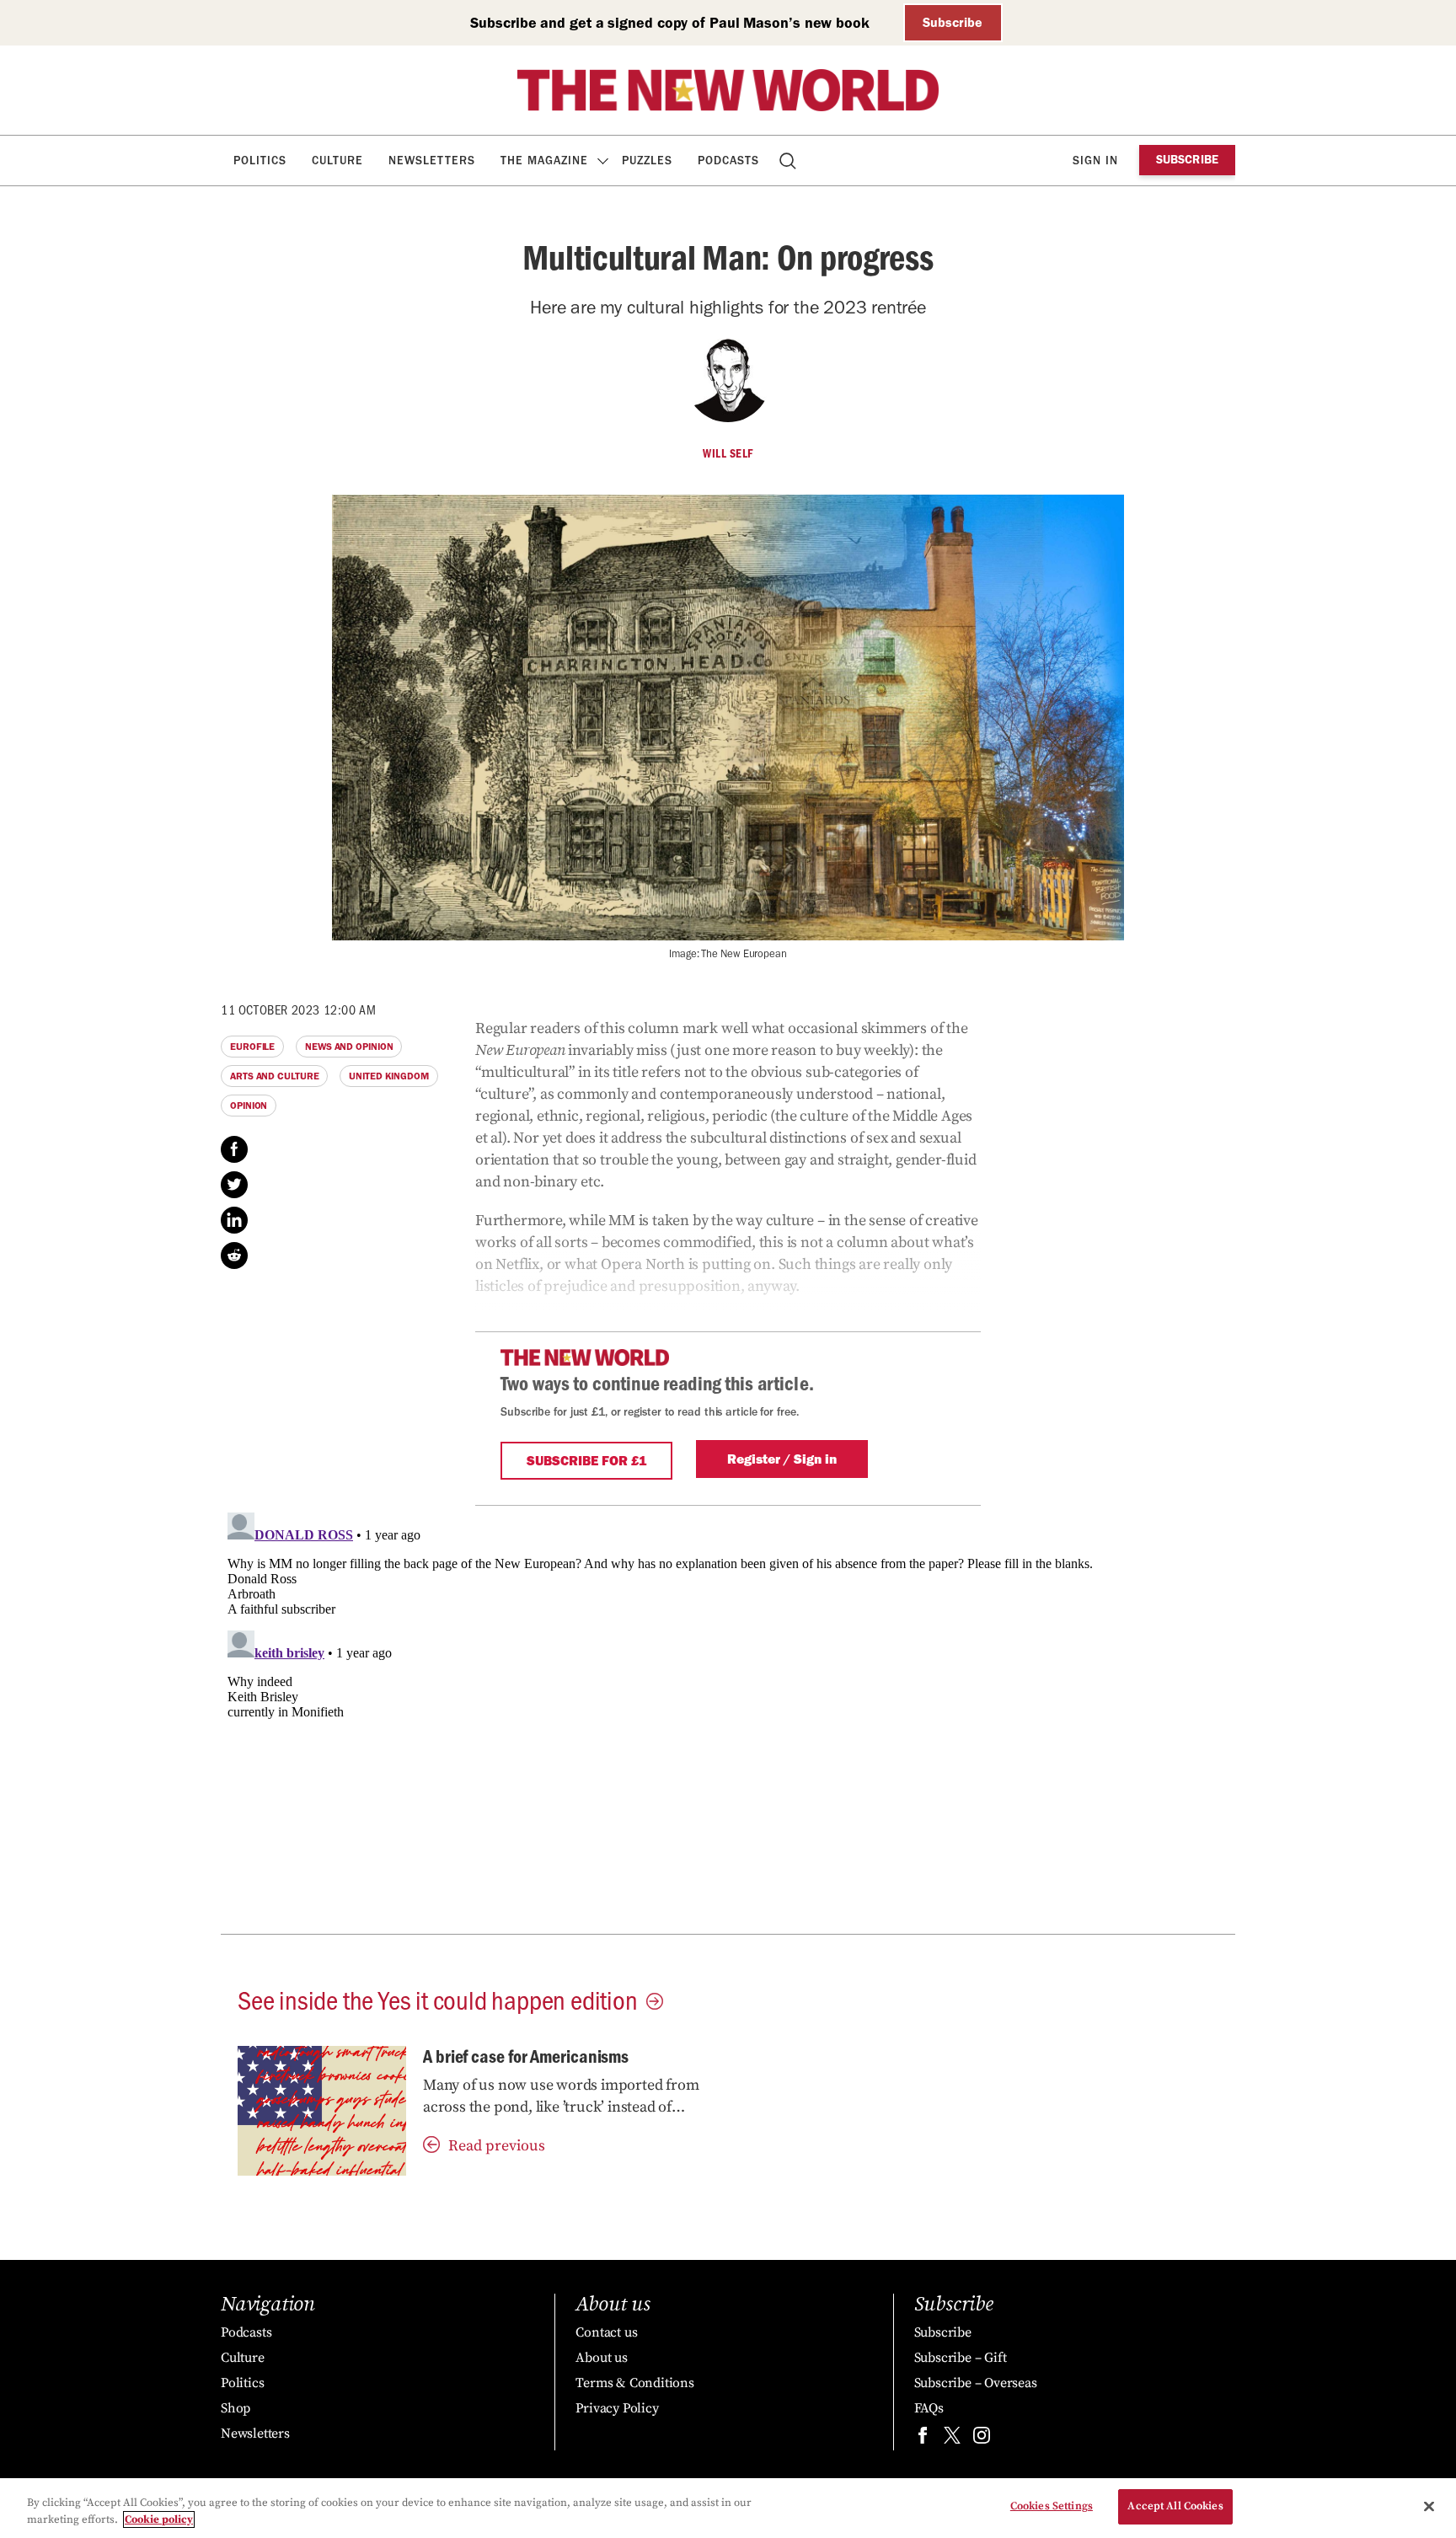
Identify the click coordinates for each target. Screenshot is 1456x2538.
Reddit (234, 1256)
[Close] (1429, 2506)
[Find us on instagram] (982, 2439)
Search (789, 161)
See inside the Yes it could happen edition (438, 1999)
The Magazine (544, 161)
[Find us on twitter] (952, 2439)
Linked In (234, 1220)
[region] (728, 2508)
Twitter (234, 1185)
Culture (337, 161)
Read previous (497, 2146)
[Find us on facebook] (923, 2439)
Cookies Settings (1052, 2506)
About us (601, 2358)
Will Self (728, 453)
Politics (260, 161)
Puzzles (647, 161)
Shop (236, 2408)
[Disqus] (728, 1716)
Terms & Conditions (634, 2383)
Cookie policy (159, 2519)
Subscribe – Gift (961, 2358)
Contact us (606, 2332)
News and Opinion (349, 1047)
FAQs (929, 2408)
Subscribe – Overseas (976, 2383)
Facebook (234, 1149)
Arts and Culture (274, 1076)
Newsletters (432, 161)
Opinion (249, 1106)
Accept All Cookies (1175, 2506)
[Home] (728, 90)
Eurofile (252, 1047)
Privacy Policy (617, 2408)
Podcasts (728, 161)
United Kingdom (389, 1076)
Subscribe (953, 22)
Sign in (1095, 161)
